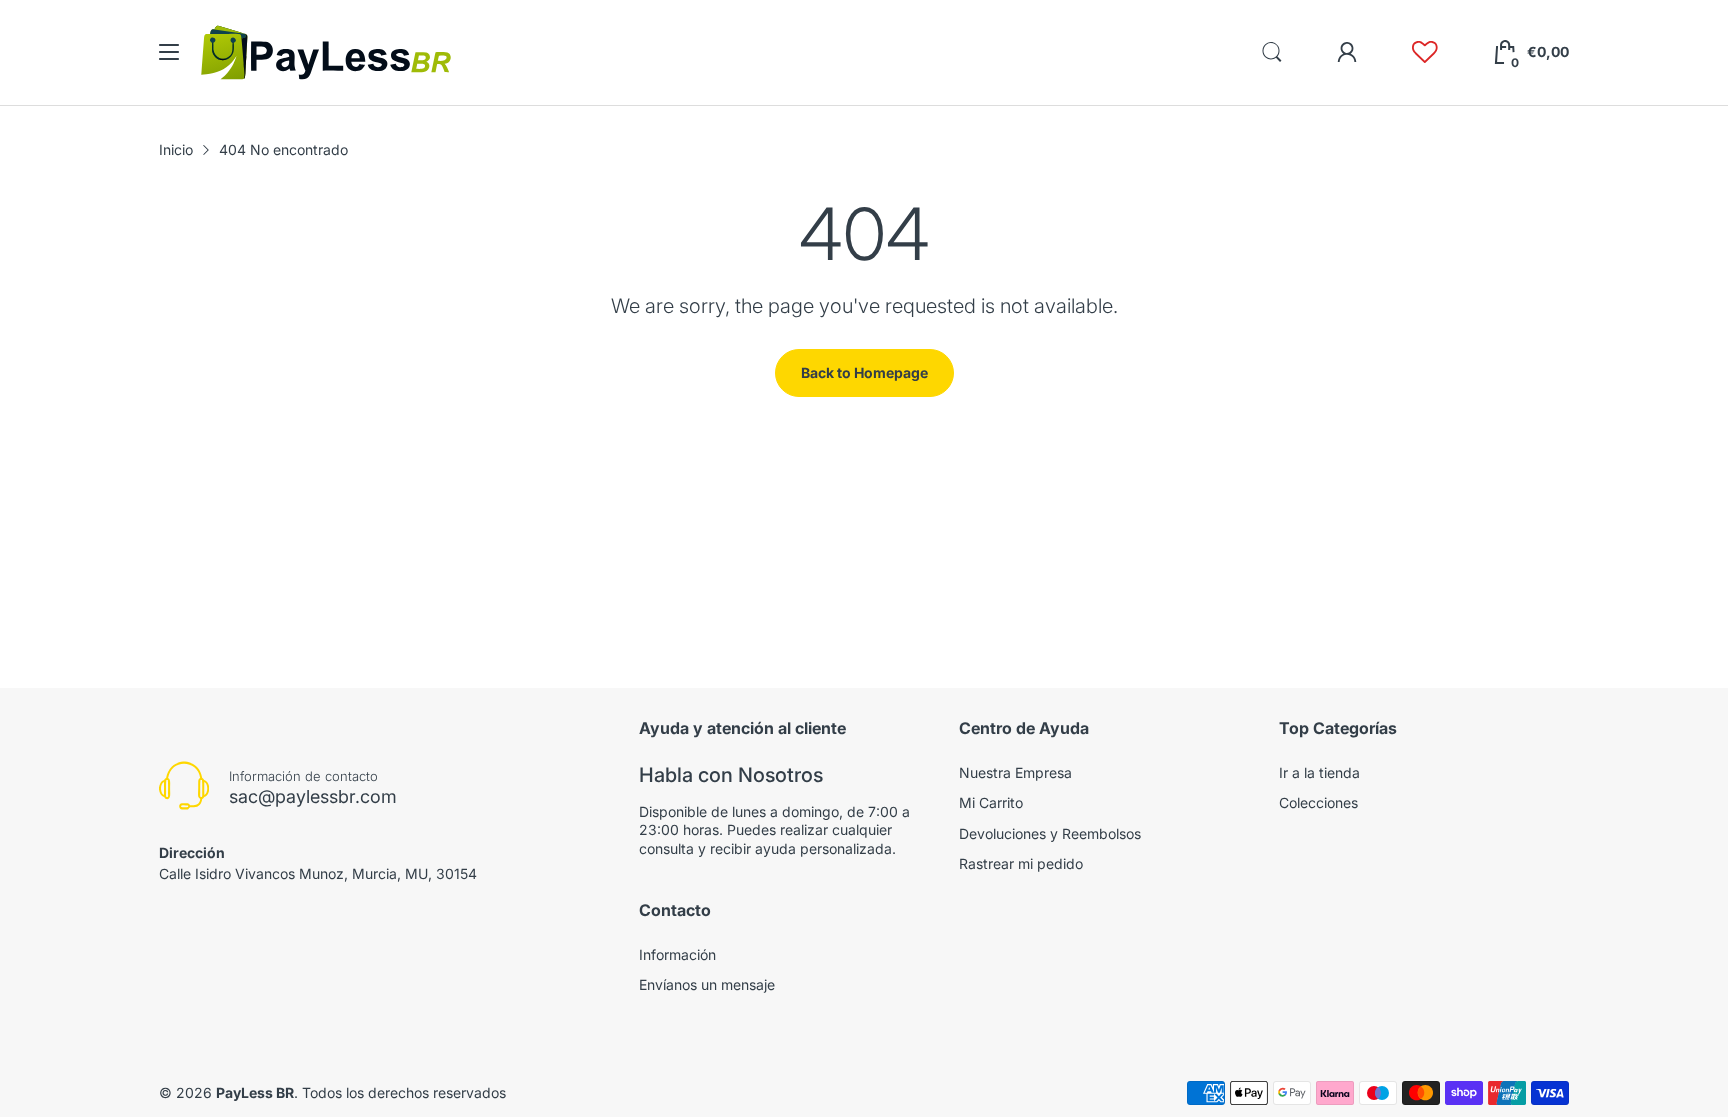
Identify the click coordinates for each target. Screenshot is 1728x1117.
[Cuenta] (1347, 52)
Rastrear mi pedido (1021, 863)
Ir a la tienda (1319, 772)
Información (677, 954)
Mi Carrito (991, 802)
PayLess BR (255, 1092)
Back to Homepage (864, 372)
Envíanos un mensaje (707, 984)
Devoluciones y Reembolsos (1050, 833)
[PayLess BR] (326, 52)
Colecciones (1318, 802)
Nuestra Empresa (1015, 772)
